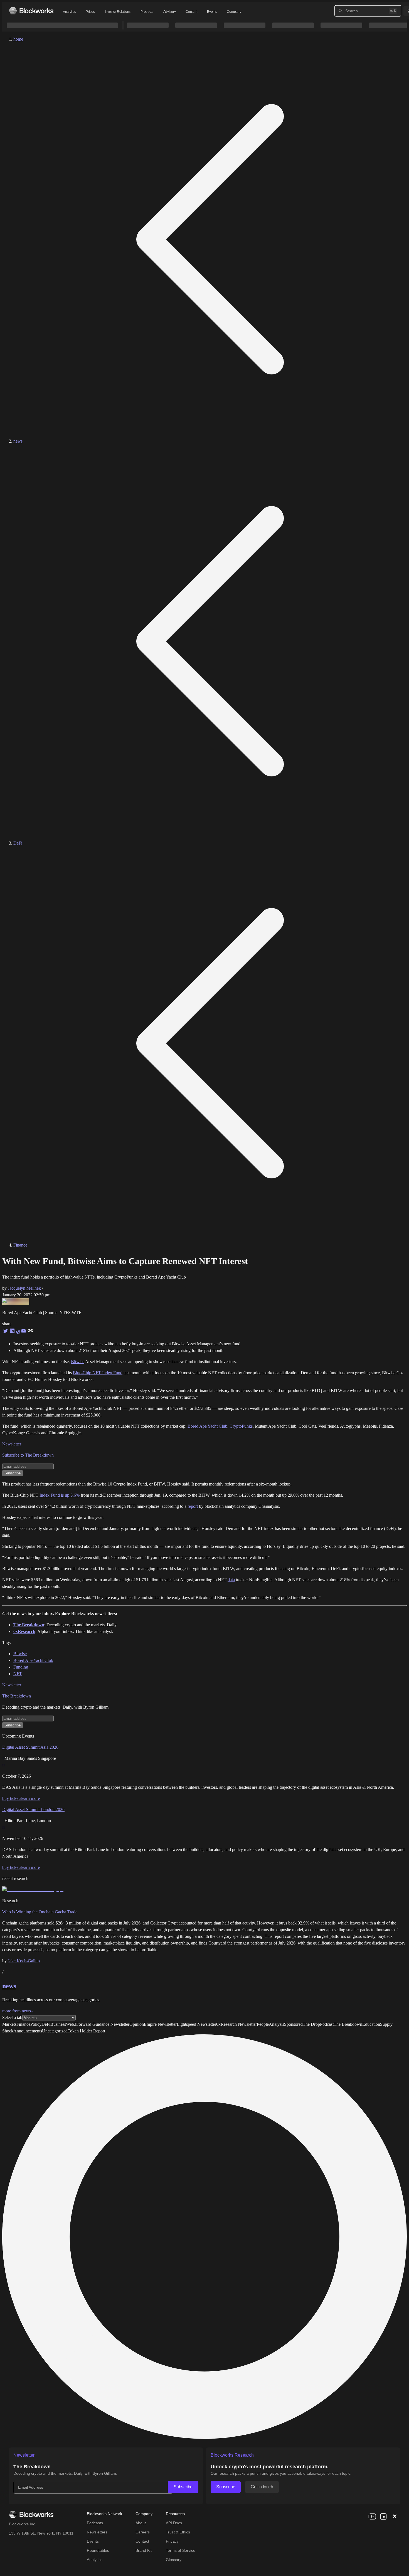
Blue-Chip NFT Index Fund (98, 1373)
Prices (90, 12)
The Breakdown (17, 1696)
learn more (30, 1798)
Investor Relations (118, 12)
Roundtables (98, 2550)
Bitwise (78, 1362)
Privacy (172, 2541)
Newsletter (12, 1444)
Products (147, 12)
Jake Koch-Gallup (24, 1961)
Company (234, 12)
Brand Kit (144, 2550)
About (141, 2523)
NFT (18, 1674)
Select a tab (12, 2018)
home (18, 39)
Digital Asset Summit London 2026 (33, 1809)
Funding (21, 1667)
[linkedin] (383, 2516)
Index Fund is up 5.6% (60, 1495)
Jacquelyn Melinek (24, 1288)
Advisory (170, 12)
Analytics (69, 12)
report (193, 1506)
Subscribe (183, 2487)
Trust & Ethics (178, 2532)
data (231, 1580)
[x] (395, 2516)
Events (212, 12)
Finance (20, 1245)
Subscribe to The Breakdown (28, 1455)
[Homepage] (31, 11)
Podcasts (95, 2523)
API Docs (174, 2523)
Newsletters (97, 2532)
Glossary (174, 2560)
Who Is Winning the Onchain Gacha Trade (40, 1912)
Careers (143, 2532)
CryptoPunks (241, 1426)
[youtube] (372, 2516)
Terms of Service (181, 2550)
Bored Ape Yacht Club (207, 1426)
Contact (142, 2541)
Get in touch (262, 2487)
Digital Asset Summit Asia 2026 (30, 1747)
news (18, 441)
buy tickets (12, 1798)
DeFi (18, 843)
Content (191, 12)
